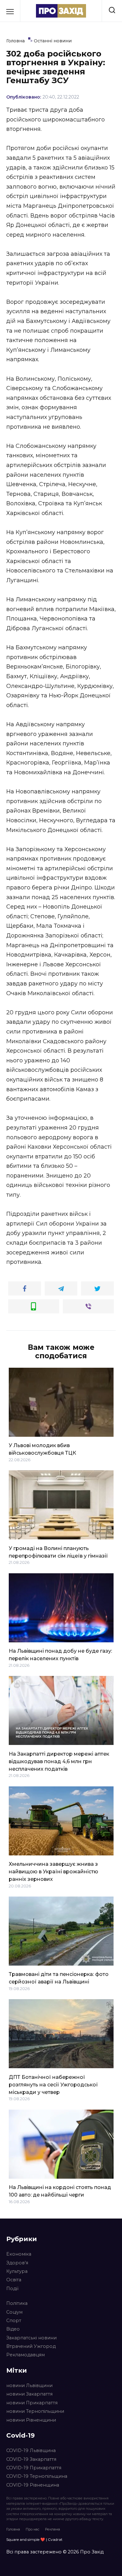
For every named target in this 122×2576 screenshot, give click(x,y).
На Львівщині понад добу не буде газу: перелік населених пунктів (60, 1655)
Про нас (33, 2529)
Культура (17, 2271)
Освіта (14, 2280)
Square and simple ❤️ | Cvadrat (34, 2539)
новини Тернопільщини (35, 2411)
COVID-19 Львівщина (31, 2450)
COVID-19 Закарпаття (31, 2459)
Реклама (53, 2529)
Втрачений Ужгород (31, 2346)
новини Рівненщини (31, 2420)
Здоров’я (17, 2263)
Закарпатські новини (31, 2338)
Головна (13, 2529)
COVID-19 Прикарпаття (34, 2468)
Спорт (14, 2321)
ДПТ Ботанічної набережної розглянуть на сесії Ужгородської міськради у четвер (53, 2084)
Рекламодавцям (25, 2355)
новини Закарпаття (29, 2394)
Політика (17, 2303)
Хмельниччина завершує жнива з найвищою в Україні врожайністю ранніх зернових (53, 1872)
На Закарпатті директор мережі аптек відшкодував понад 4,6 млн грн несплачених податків (59, 1761)
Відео (13, 2329)
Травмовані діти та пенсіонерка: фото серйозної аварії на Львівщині (59, 1978)
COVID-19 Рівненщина (33, 2485)
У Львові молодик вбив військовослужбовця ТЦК (42, 1449)
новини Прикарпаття (32, 2403)
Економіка (19, 2254)
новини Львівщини (29, 2385)
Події (12, 2289)
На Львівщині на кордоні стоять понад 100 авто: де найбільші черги (60, 2191)
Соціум (14, 2312)
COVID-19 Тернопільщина (37, 2476)
